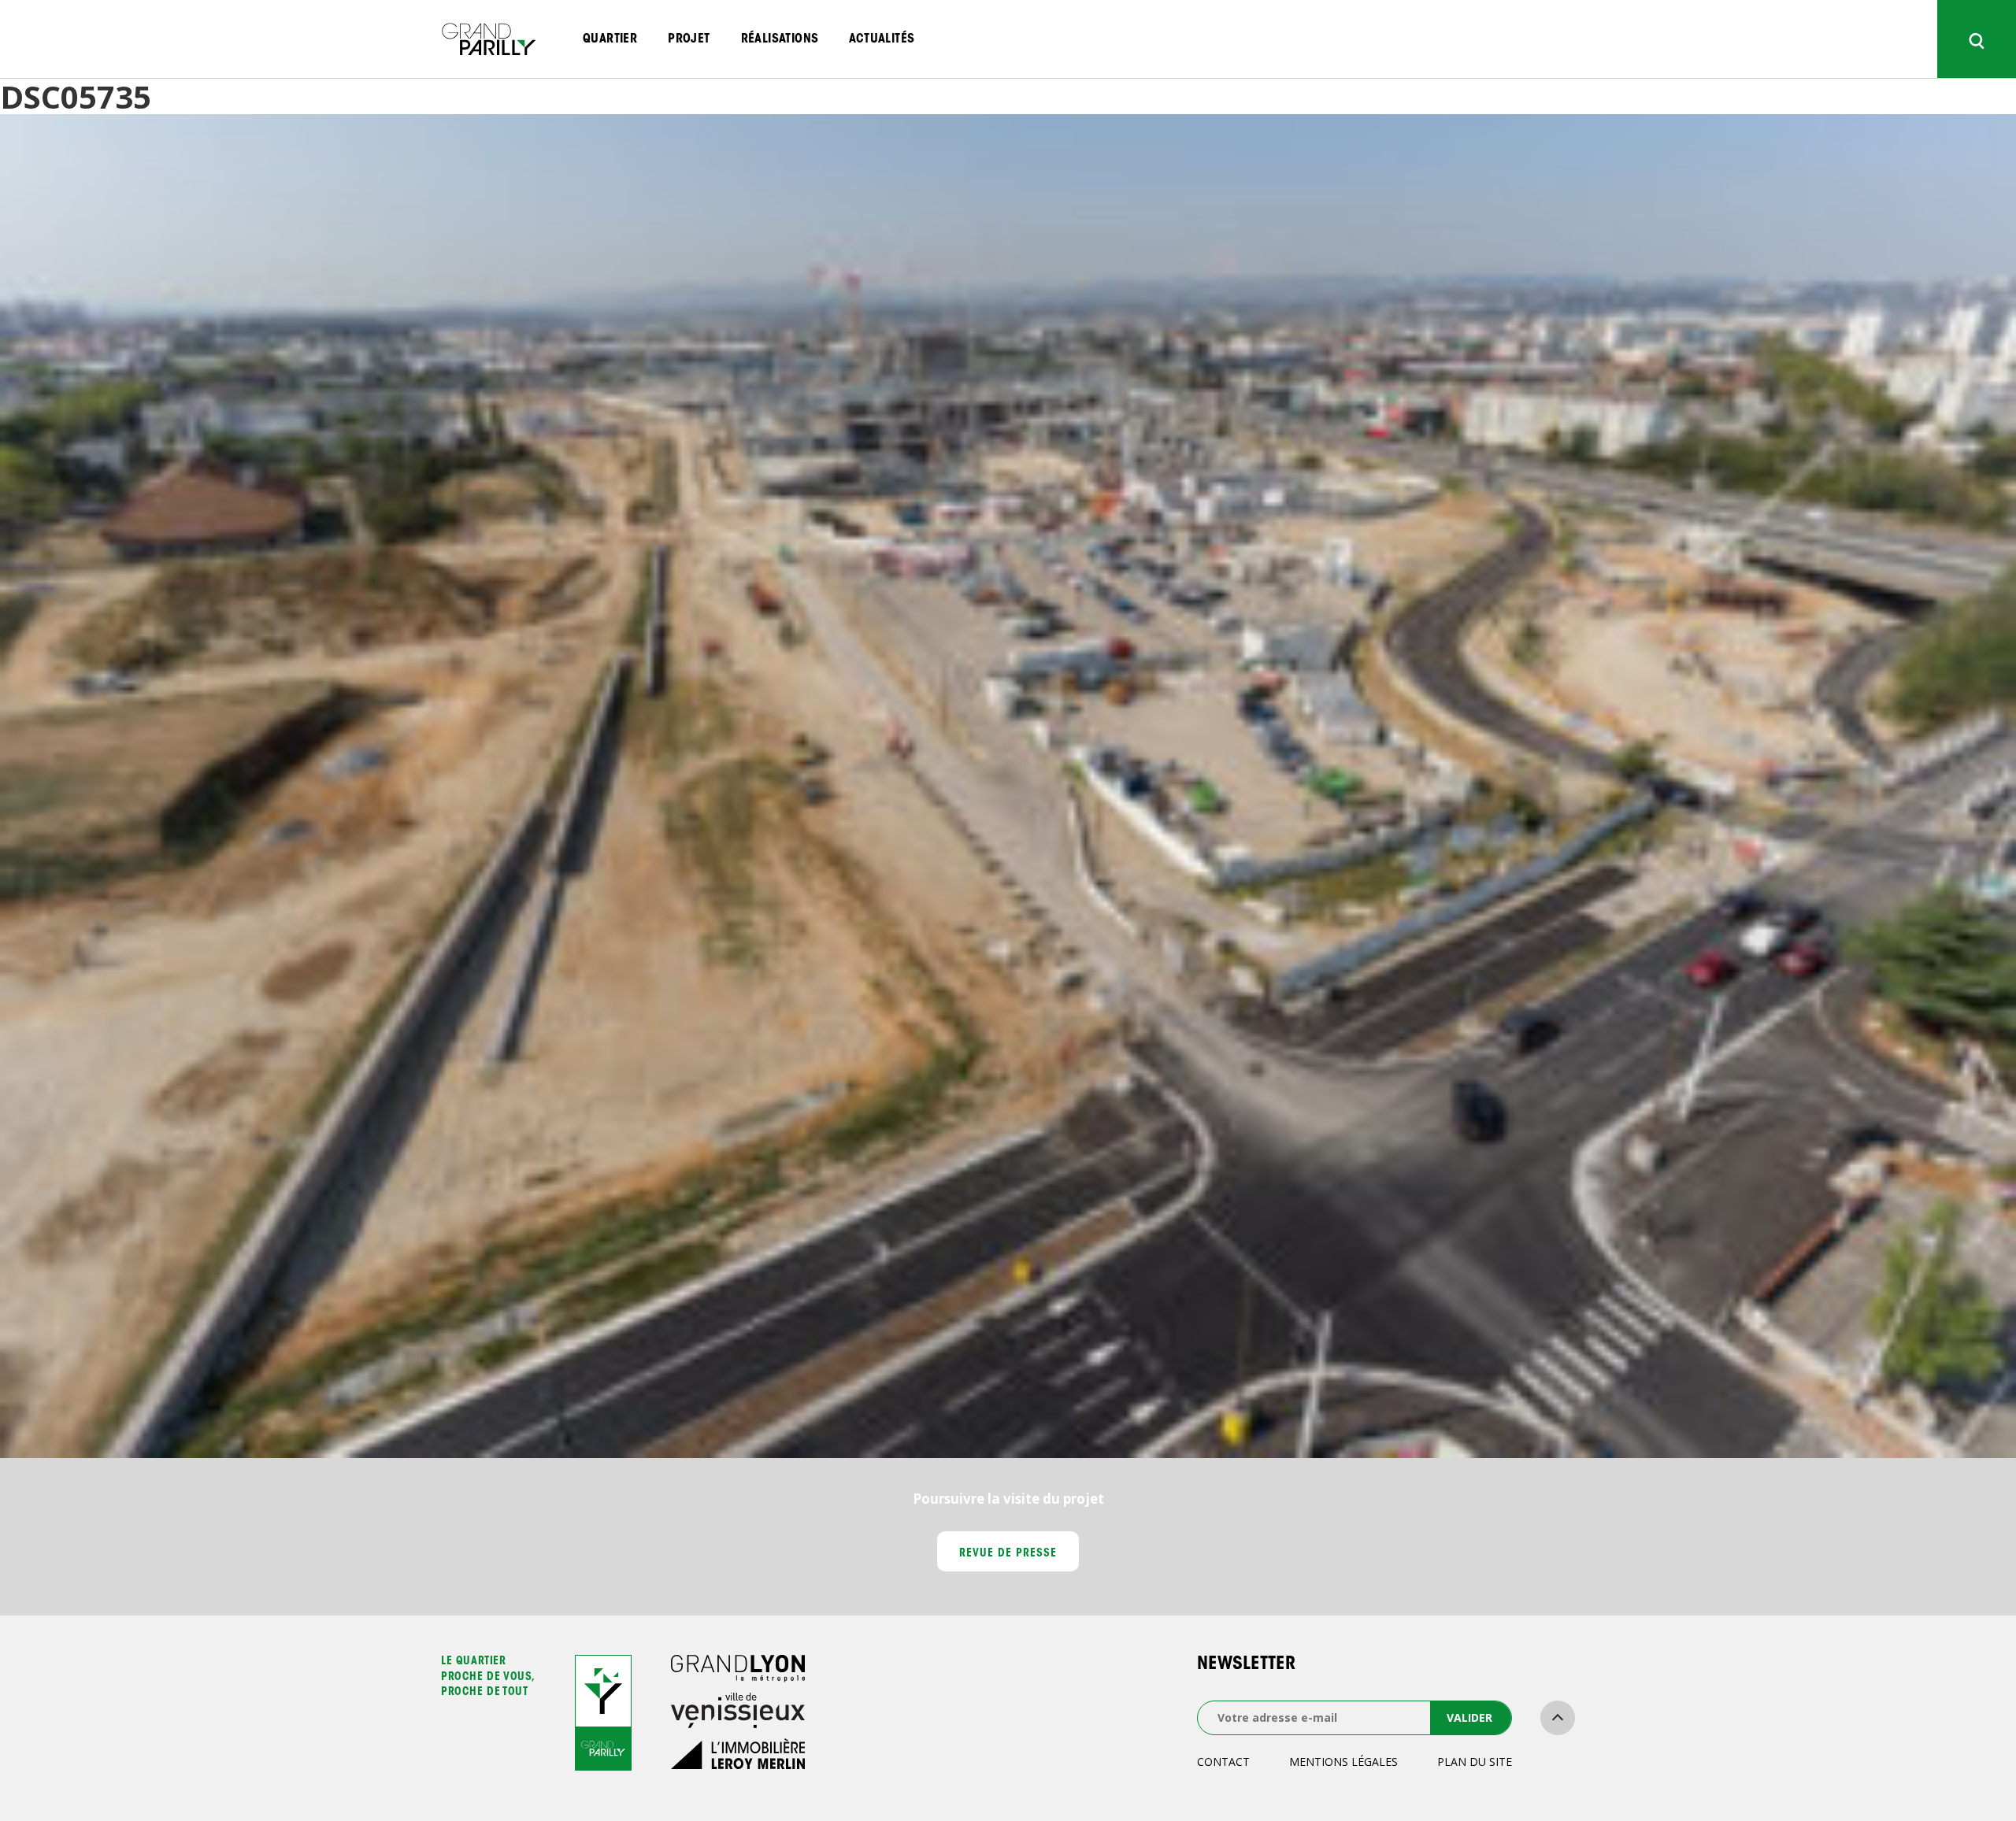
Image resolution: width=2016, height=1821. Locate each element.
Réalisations (780, 39)
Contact (1223, 1762)
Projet (689, 39)
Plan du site (1475, 1762)
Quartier (610, 39)
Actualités (882, 39)
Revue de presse (1008, 1554)
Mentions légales (1343, 1762)
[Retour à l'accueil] (488, 39)
